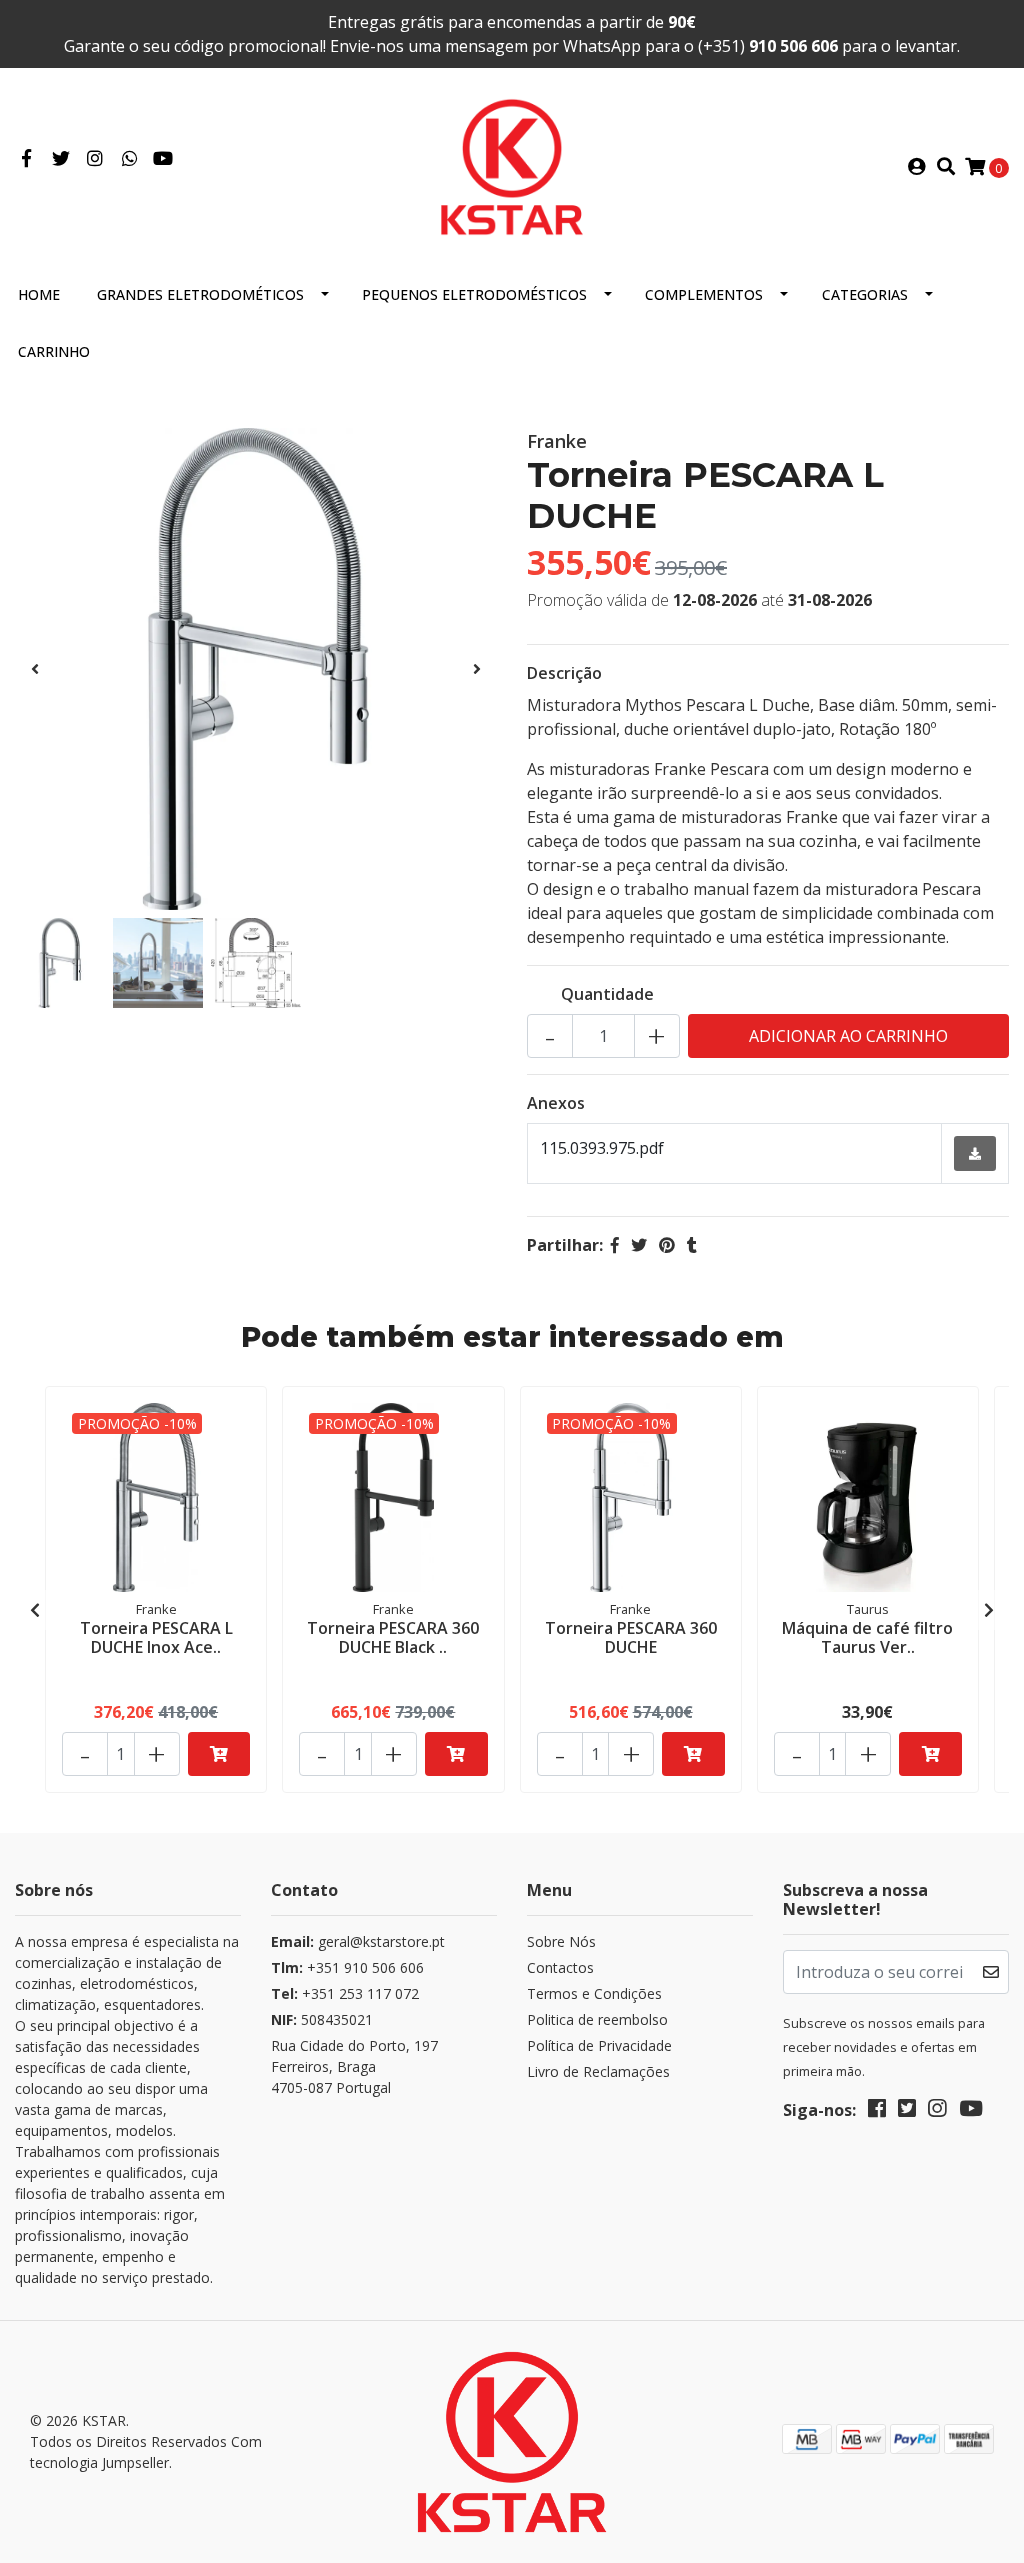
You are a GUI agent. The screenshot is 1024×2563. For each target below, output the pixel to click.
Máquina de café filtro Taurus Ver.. (867, 1637)
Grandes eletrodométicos (200, 294)
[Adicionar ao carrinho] (219, 1754)
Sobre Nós (561, 1941)
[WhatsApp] (130, 159)
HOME (39, 294)
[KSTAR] (512, 165)
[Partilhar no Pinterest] (667, 1245)
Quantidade (607, 994)
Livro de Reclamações (598, 2071)
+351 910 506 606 (347, 1967)
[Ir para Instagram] (95, 159)
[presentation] (35, 669)
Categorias (865, 294)
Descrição (564, 673)
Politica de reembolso (597, 2019)
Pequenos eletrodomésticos (474, 294)
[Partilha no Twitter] (639, 1245)
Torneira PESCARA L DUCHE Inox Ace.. (156, 1637)
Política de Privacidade (599, 2045)
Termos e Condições (594, 1993)
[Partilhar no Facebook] (615, 1245)
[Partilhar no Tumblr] (692, 1245)
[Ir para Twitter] (61, 159)
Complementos (704, 294)
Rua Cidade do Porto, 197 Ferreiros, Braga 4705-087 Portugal (354, 2066)
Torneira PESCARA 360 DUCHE (631, 1637)
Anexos (556, 1103)
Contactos (560, 1967)
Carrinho (54, 351)
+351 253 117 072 (345, 1993)
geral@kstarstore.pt (358, 1941)
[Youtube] (163, 159)
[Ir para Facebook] (26, 159)
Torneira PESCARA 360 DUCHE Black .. (393, 1637)
